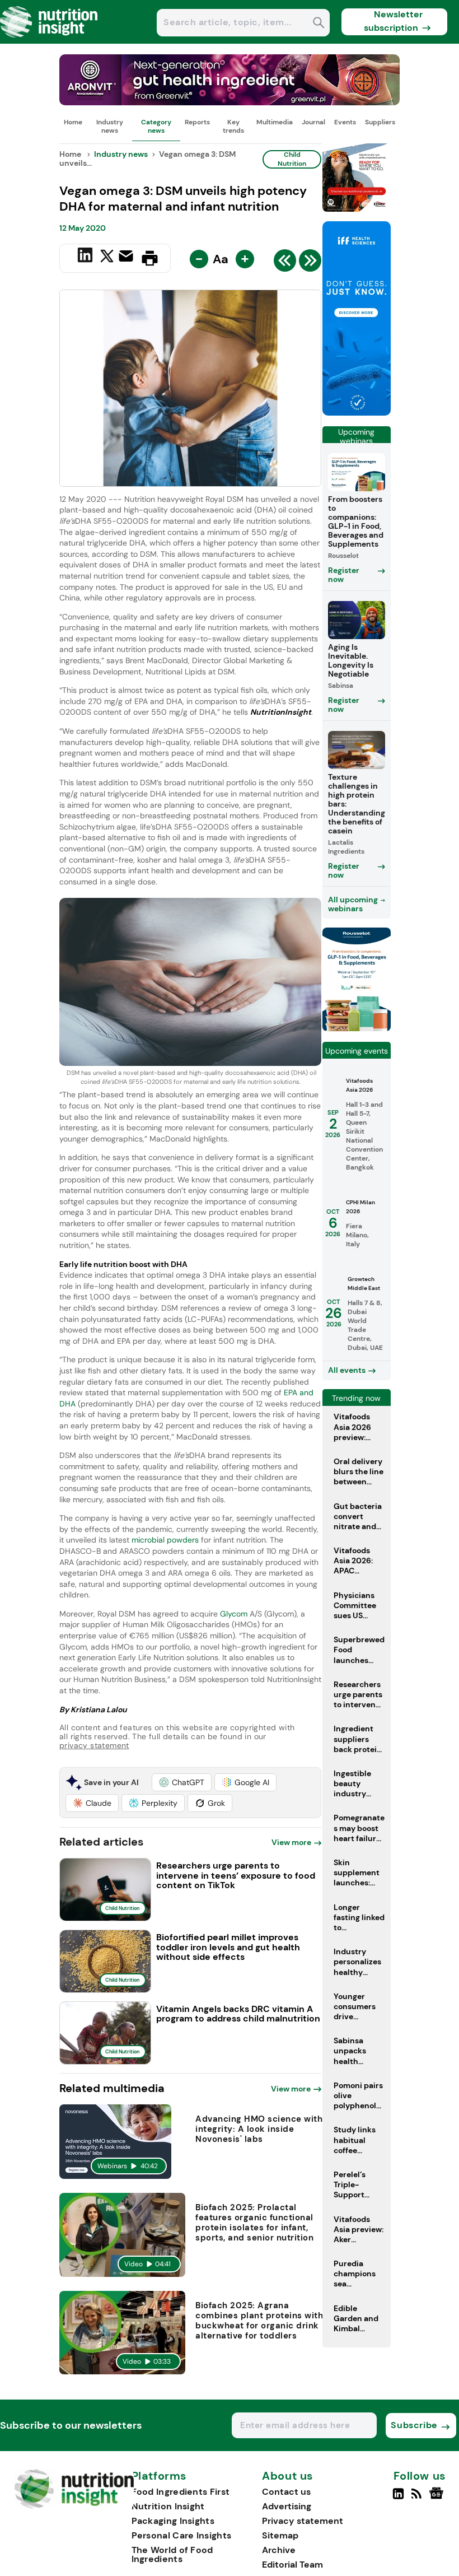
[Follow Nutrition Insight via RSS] (418, 2498)
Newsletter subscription (393, 21)
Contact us (286, 2492)
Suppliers (380, 122)
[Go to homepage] (74, 2506)
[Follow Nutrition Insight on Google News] (438, 2498)
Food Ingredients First (181, 2492)
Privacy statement (303, 2521)
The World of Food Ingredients (172, 2554)
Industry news (110, 126)
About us (288, 2476)
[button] (182, 1782)
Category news (156, 126)
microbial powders (165, 1540)
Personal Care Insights (182, 2535)
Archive (279, 2550)
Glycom (234, 1614)
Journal (313, 122)
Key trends (233, 126)
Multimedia (275, 122)
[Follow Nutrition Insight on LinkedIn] (398, 2498)
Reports (197, 122)
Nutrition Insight (168, 2506)
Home (73, 122)
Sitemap (280, 2535)
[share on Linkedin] (86, 257)
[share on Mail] (127, 257)
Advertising (287, 2506)
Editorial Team (292, 2565)
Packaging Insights (173, 2521)
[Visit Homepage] (49, 41)
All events (347, 1370)
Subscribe (414, 2425)
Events (345, 122)
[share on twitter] (107, 258)
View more (291, 1842)
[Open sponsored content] (230, 102)
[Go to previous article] (285, 263)
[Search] (319, 24)
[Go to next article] (310, 263)
